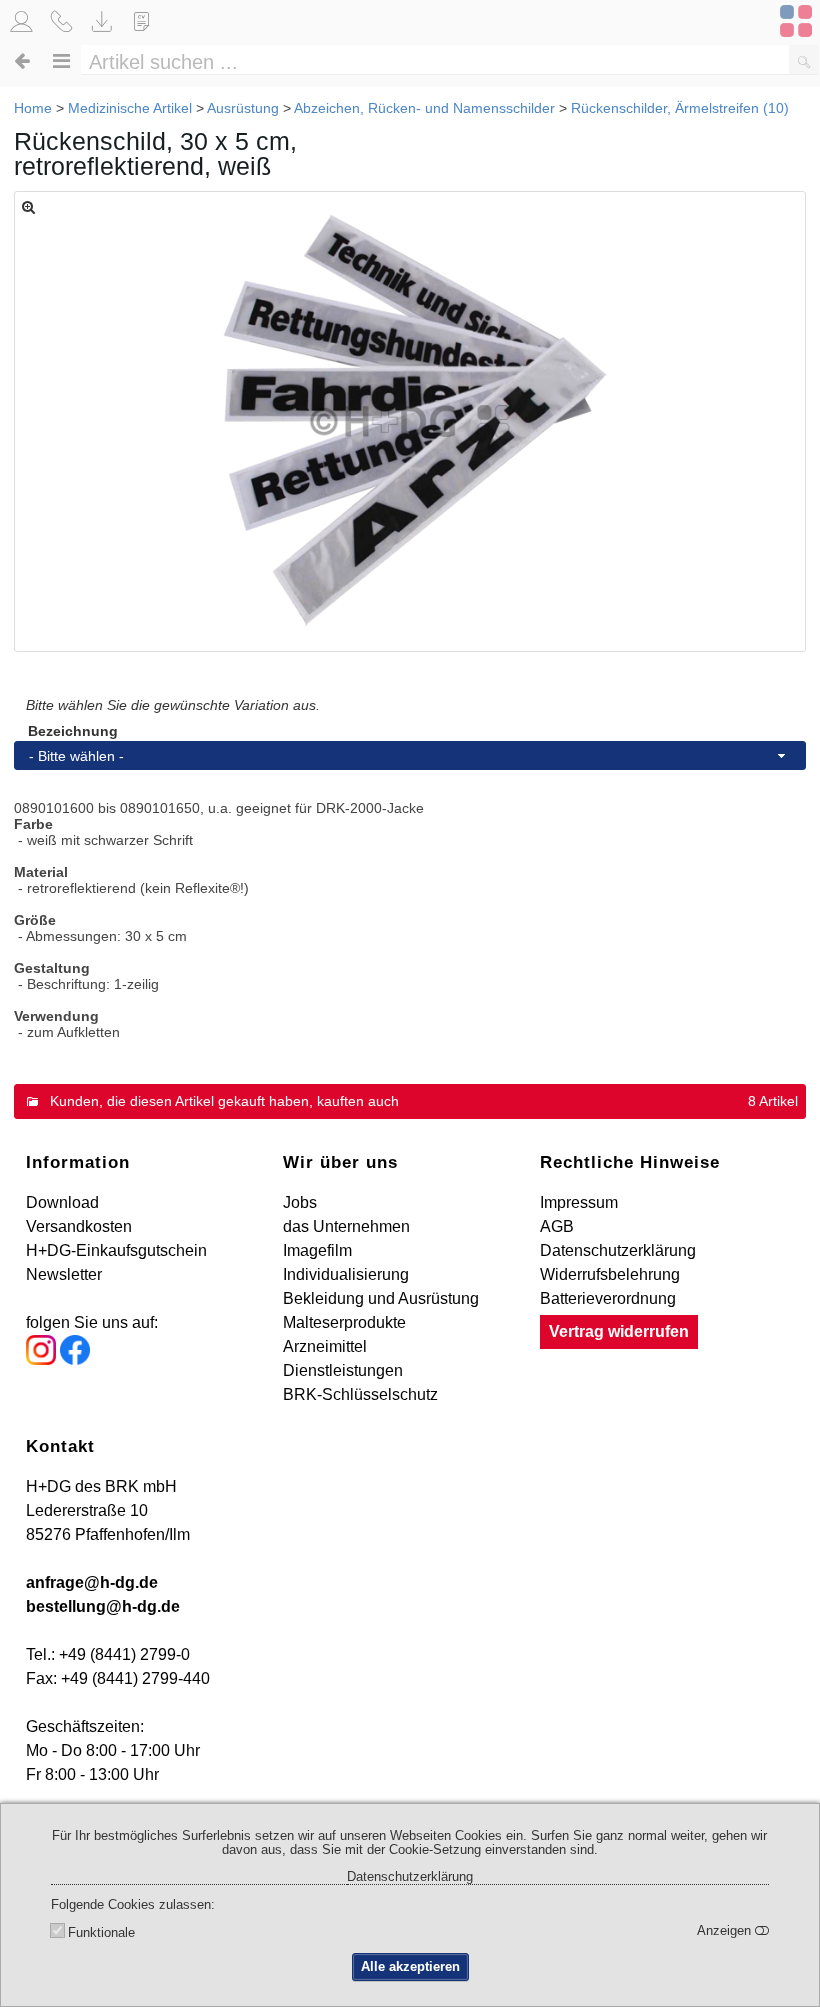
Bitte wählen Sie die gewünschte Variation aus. (173, 705)
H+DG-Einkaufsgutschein (116, 1250)
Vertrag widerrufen (619, 1331)
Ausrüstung (243, 108)
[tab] (410, 1101)
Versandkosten (79, 1226)
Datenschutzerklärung (618, 1250)
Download (62, 1202)
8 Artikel (773, 1101)
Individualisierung (346, 1274)
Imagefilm (317, 1250)
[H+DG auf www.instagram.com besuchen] (41, 1359)
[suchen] (804, 59)
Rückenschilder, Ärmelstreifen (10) (680, 108)
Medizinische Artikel (130, 108)
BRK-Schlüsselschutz (360, 1394)
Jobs (300, 1202)
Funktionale (101, 1933)
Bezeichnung (73, 731)
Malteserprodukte (344, 1322)
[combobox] (410, 755)
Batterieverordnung (608, 1298)
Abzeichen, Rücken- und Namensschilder (424, 108)
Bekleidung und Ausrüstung (381, 1298)
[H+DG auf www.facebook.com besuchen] (75, 1359)
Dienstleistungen (343, 1370)
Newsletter (64, 1274)
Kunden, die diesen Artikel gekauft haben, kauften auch (224, 1101)
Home (33, 108)
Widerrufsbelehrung (610, 1274)
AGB (557, 1226)
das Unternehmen (346, 1226)
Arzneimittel (325, 1346)
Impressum (579, 1202)
